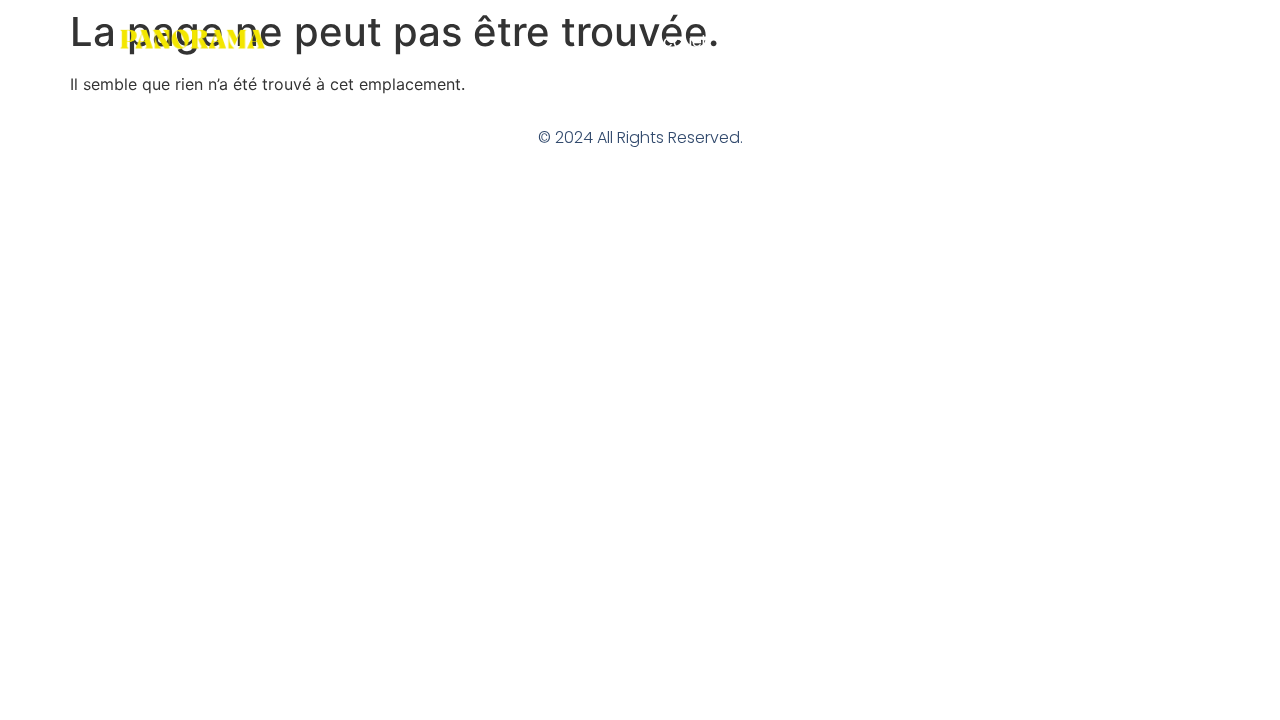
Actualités (1027, 41)
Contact (1130, 41)
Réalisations (911, 41)
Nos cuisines (787, 41)
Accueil (680, 41)
